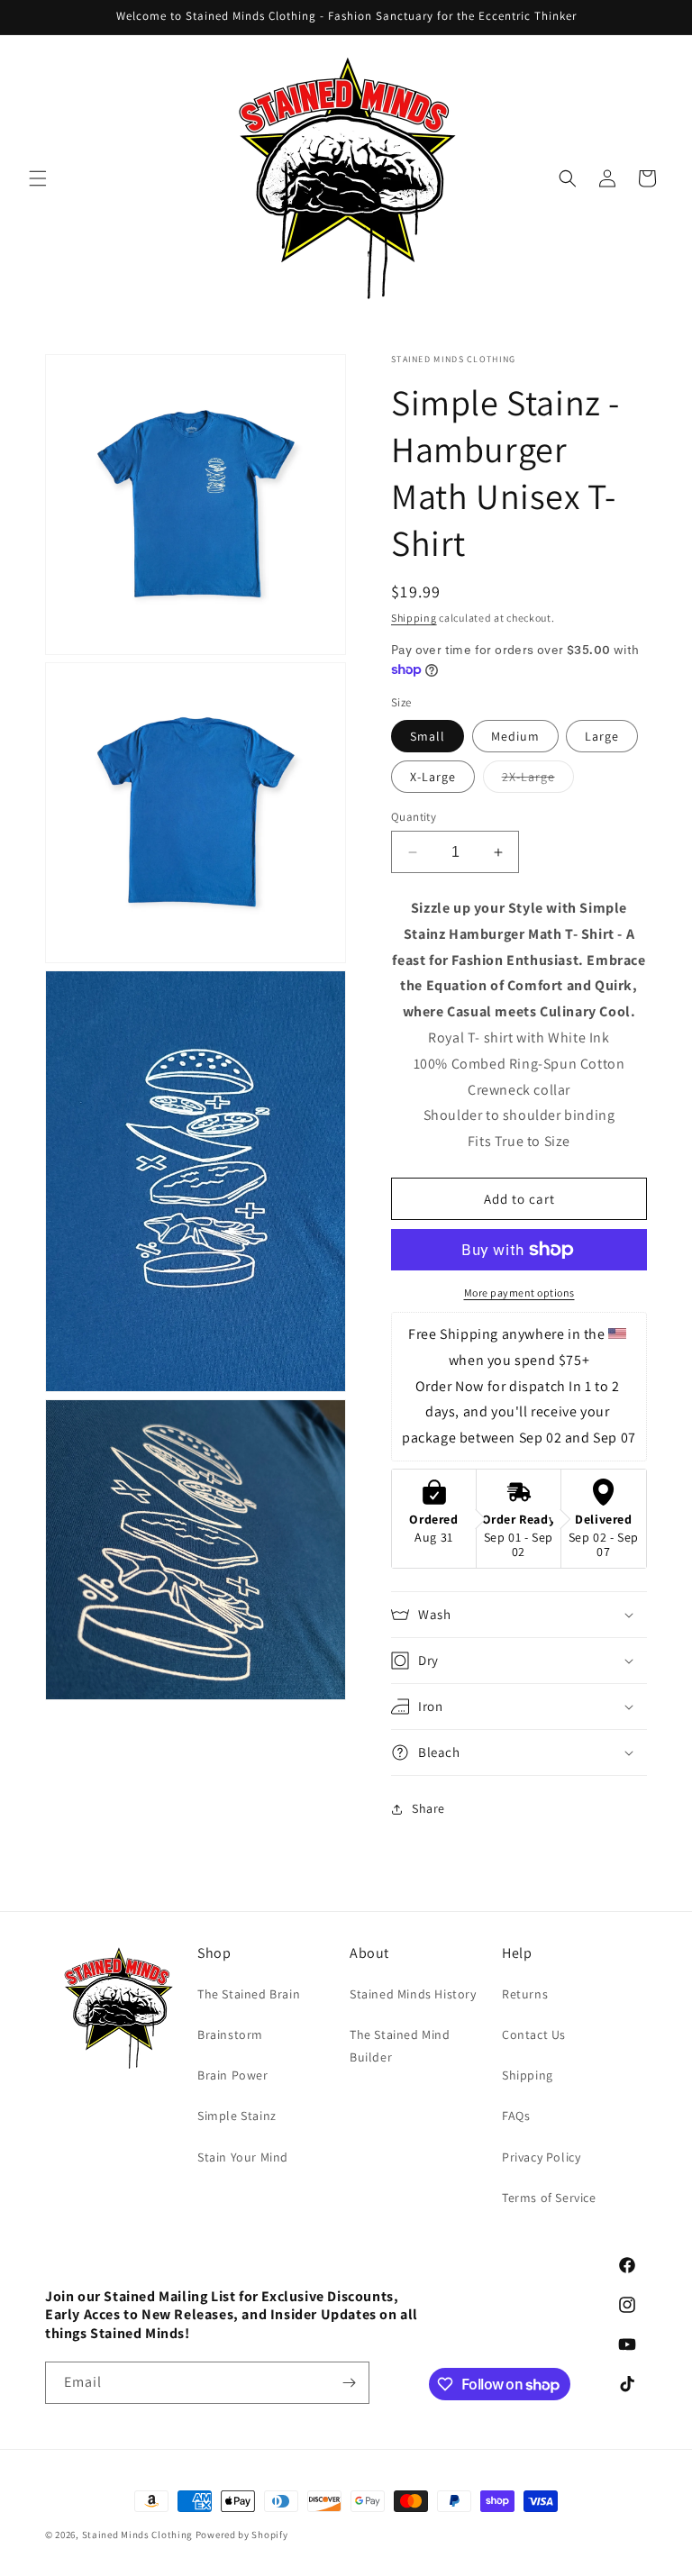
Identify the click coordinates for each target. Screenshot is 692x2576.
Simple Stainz (237, 2116)
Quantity (414, 817)
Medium (515, 736)
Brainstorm (230, 2034)
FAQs (516, 2116)
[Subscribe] (349, 2383)
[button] (38, 178)
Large (602, 736)
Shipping (414, 618)
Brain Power (233, 2075)
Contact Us (534, 2034)
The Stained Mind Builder (400, 2046)
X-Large (433, 777)
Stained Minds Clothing (137, 2535)
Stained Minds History (413, 1994)
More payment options (519, 1293)
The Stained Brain (249, 1994)
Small (428, 736)
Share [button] (428, 1808)
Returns (525, 1994)
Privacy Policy (541, 2157)
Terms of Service (549, 2198)
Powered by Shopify (242, 2535)
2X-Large (538, 780)
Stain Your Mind (243, 2157)
